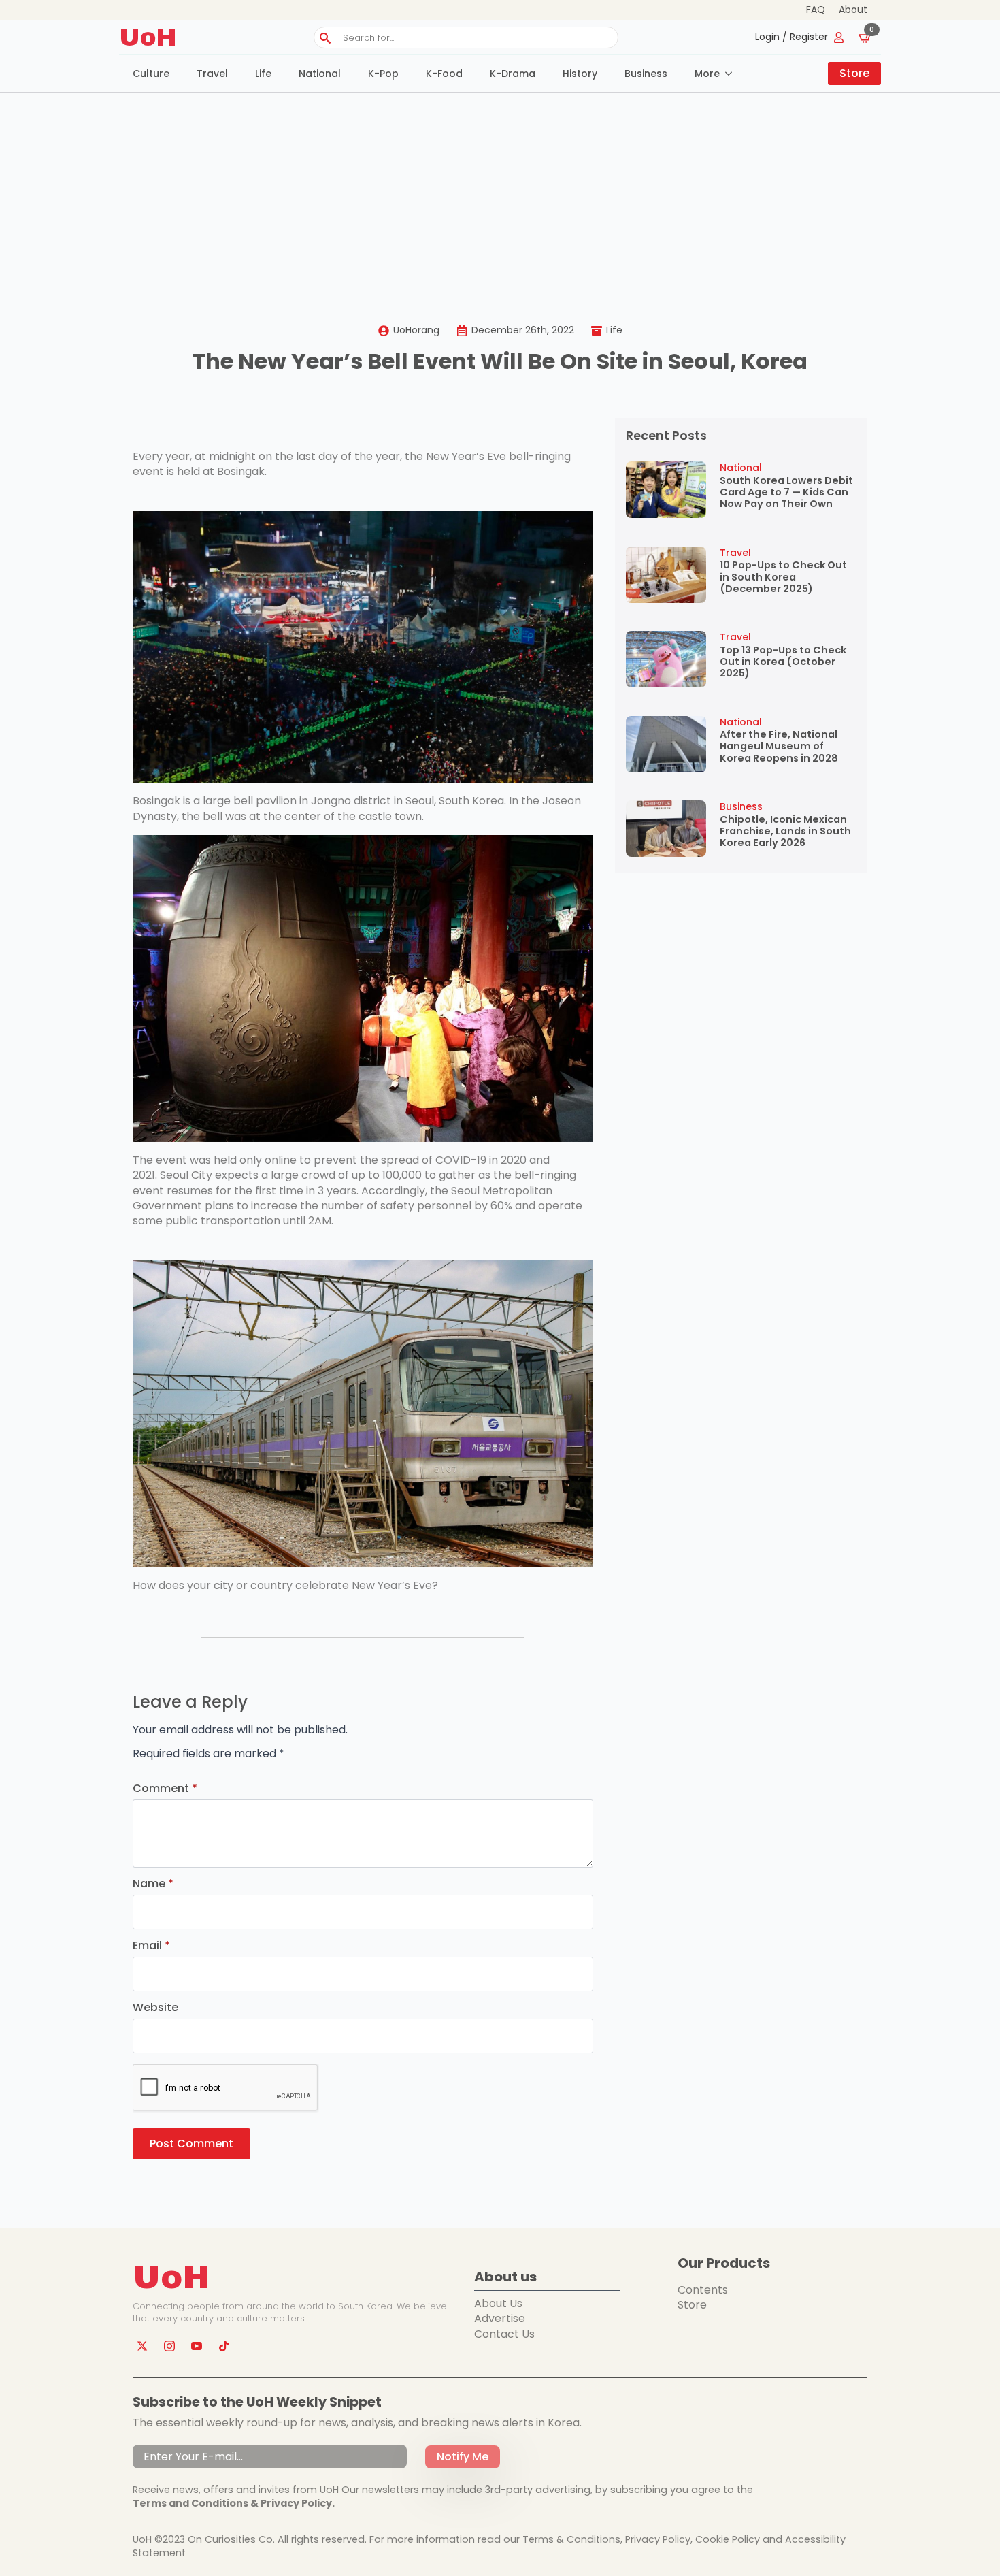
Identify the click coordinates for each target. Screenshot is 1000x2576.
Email (151, 1946)
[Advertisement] (500, 195)
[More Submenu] (733, 74)
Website (155, 2008)
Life (263, 74)
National (320, 74)
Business (646, 74)
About (853, 10)
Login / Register (791, 37)
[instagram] (169, 2346)
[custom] (224, 2346)
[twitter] (142, 2346)
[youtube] (197, 2346)
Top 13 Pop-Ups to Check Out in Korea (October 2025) (783, 662)
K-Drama (513, 74)
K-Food (444, 74)
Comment (165, 1789)
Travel (212, 74)
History (580, 74)
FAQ (816, 10)
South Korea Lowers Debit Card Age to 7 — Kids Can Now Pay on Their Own (786, 493)
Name (153, 1884)
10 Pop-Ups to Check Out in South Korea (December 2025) (783, 577)
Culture (151, 74)
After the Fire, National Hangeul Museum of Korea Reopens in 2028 (779, 747)
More (707, 74)
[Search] (325, 38)
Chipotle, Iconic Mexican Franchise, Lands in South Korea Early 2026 (785, 832)
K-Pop (383, 74)
